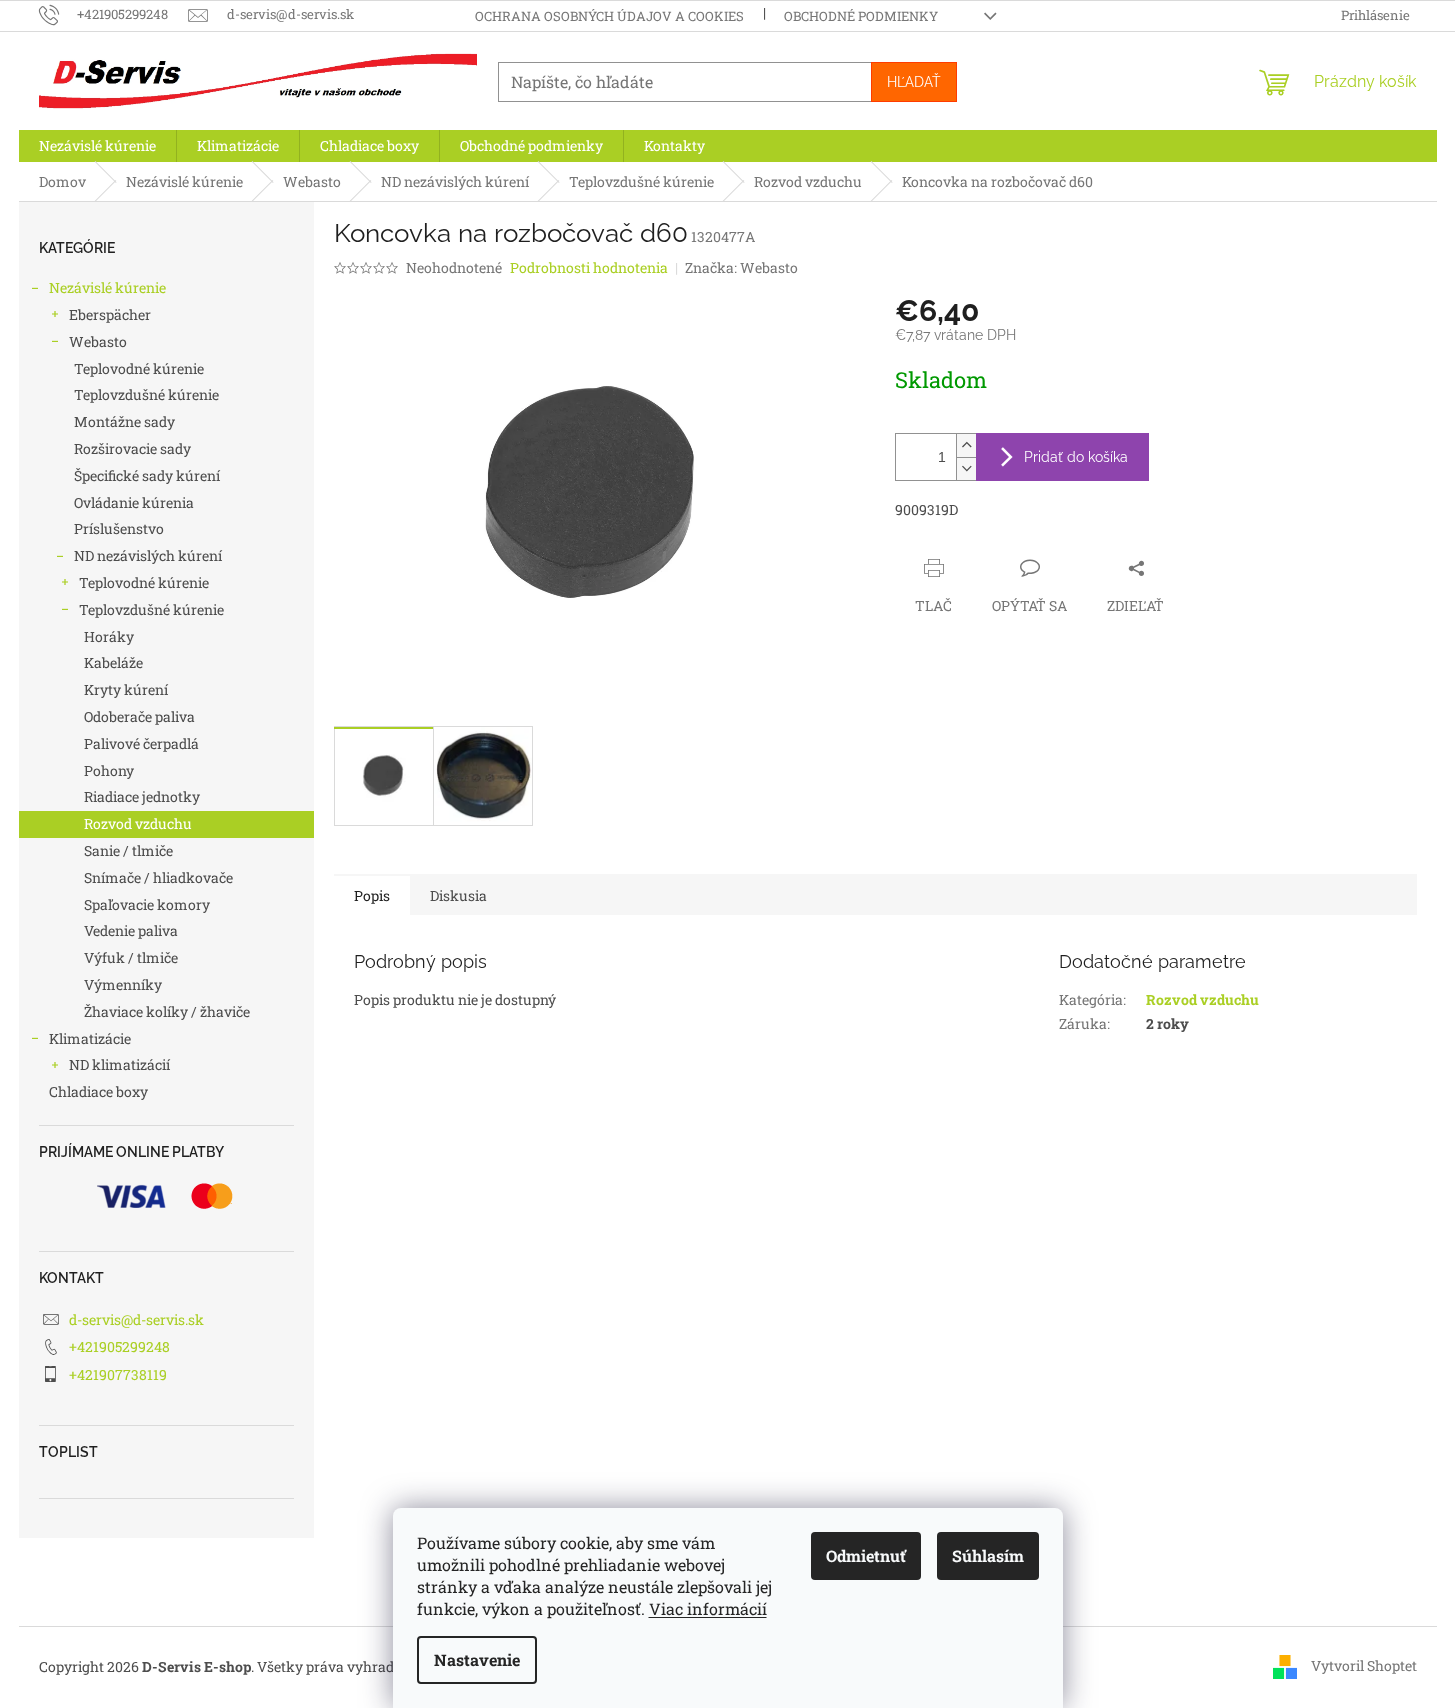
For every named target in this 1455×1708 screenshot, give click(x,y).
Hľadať (914, 82)
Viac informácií (708, 1608)
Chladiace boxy (98, 1091)
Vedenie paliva (131, 930)
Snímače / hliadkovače (158, 877)
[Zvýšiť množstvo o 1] (966, 445)
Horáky (109, 636)
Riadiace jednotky (142, 796)
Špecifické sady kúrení (147, 475)
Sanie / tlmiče (128, 850)
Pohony (109, 770)
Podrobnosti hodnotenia (589, 267)
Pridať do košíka (1076, 457)
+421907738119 (118, 1374)
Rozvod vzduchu (138, 823)
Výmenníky (123, 984)
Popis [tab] (372, 895)
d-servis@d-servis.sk (136, 1319)
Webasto (98, 341)
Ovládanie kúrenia (134, 502)
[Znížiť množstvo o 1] (966, 468)
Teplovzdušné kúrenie (146, 394)
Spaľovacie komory (147, 904)
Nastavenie (477, 1659)
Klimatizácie (90, 1038)
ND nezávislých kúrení (148, 555)
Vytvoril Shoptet (1364, 1665)
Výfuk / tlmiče (131, 957)
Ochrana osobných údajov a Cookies (609, 16)
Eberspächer (110, 314)
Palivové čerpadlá (141, 743)
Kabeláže (113, 662)
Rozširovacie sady (132, 448)
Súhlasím (988, 1555)
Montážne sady (124, 421)
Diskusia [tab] (458, 895)
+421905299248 (119, 1346)
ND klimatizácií (119, 1064)
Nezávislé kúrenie (107, 287)
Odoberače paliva (139, 716)
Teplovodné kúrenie (139, 368)
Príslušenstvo (119, 528)
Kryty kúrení (126, 689)
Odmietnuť (866, 1555)
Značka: (741, 267)
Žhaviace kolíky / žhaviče (167, 1011)
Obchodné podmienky (861, 16)
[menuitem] (97, 146)
